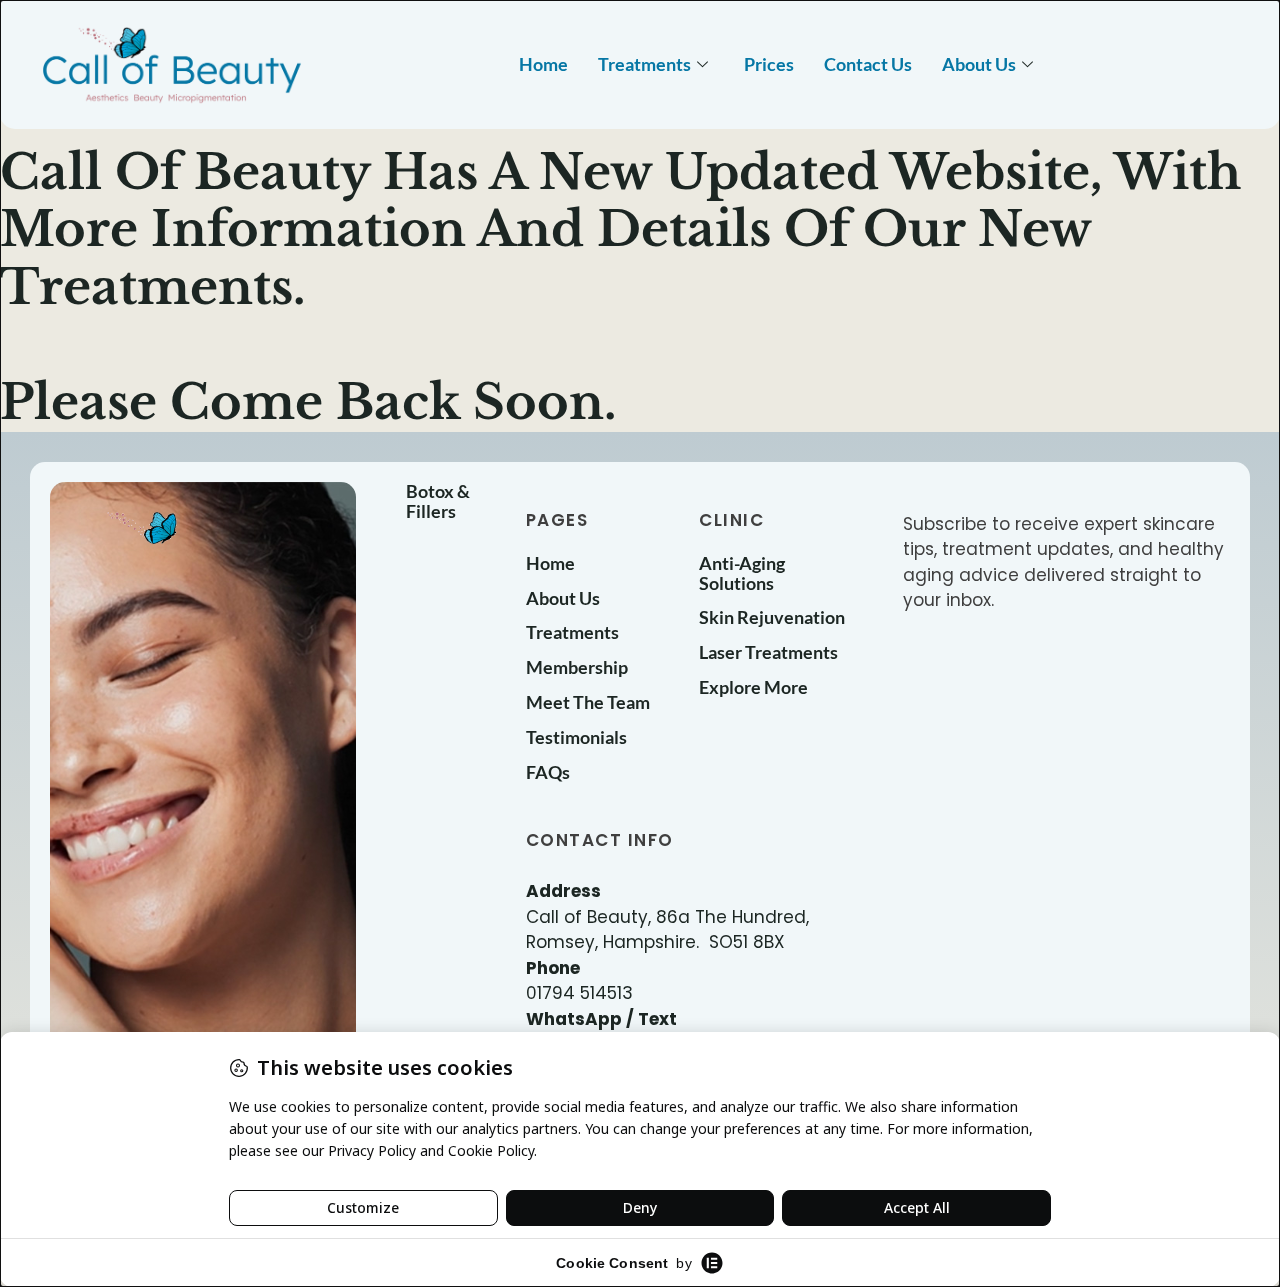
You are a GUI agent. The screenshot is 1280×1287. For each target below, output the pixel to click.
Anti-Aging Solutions (742, 573)
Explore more (753, 687)
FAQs (548, 772)
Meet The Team (588, 702)
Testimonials (576, 737)
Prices (769, 64)
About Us (979, 64)
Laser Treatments (768, 652)
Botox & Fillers (438, 501)
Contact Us (868, 64)
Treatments (644, 64)
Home (543, 64)
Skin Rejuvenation (772, 617)
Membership (577, 667)
